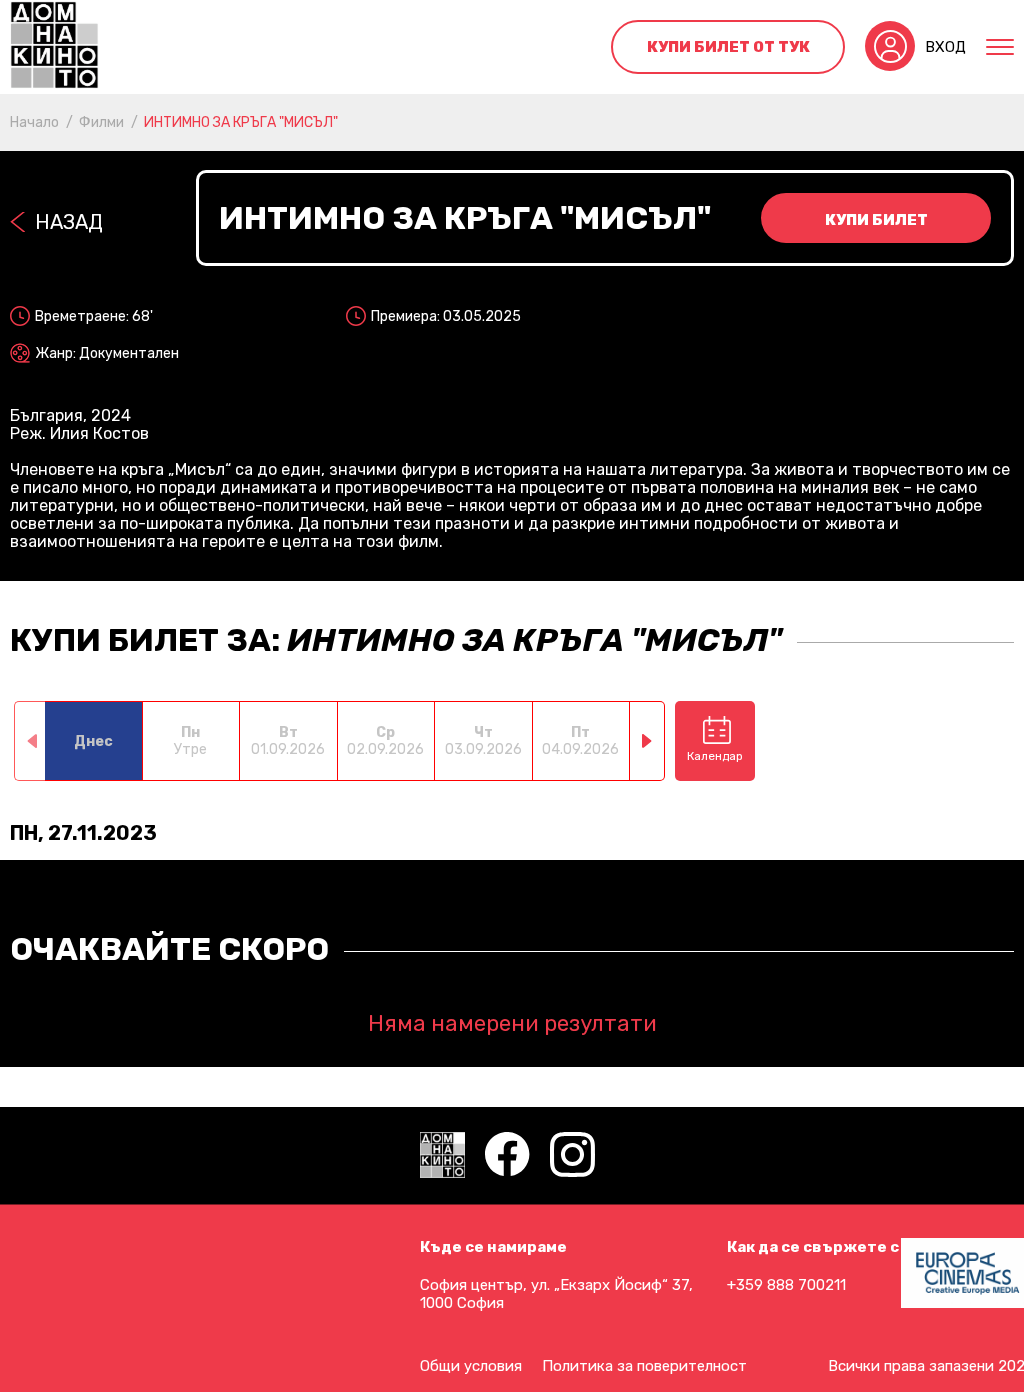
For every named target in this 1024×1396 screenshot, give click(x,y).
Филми (101, 122)
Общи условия (471, 1366)
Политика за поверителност (644, 1366)
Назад (69, 222)
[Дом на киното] (54, 47)
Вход (945, 47)
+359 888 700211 (786, 1285)
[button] (647, 741)
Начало (34, 122)
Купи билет (876, 220)
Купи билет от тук (728, 47)
